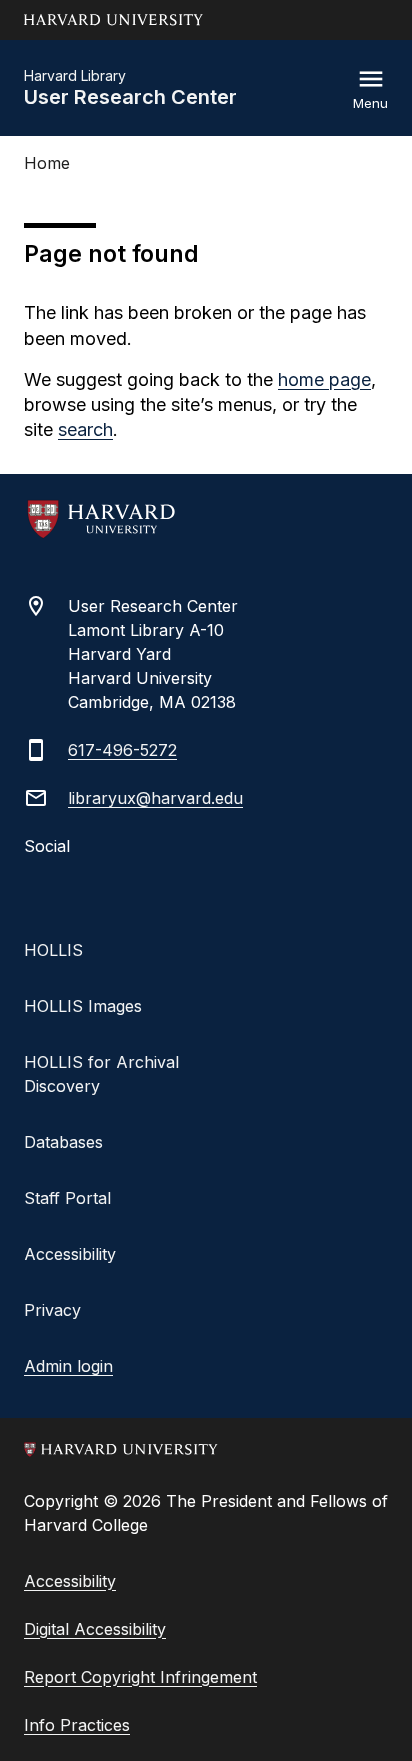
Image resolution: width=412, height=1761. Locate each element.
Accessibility (70, 1254)
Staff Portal (67, 1198)
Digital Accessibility (95, 1629)
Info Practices (77, 1725)
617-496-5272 (122, 750)
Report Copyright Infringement (140, 1677)
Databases (63, 1142)
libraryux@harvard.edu (155, 798)
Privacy (52, 1310)
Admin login (68, 1366)
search (85, 429)
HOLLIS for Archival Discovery (101, 1074)
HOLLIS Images (83, 1006)
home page (324, 379)
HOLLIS (53, 950)
